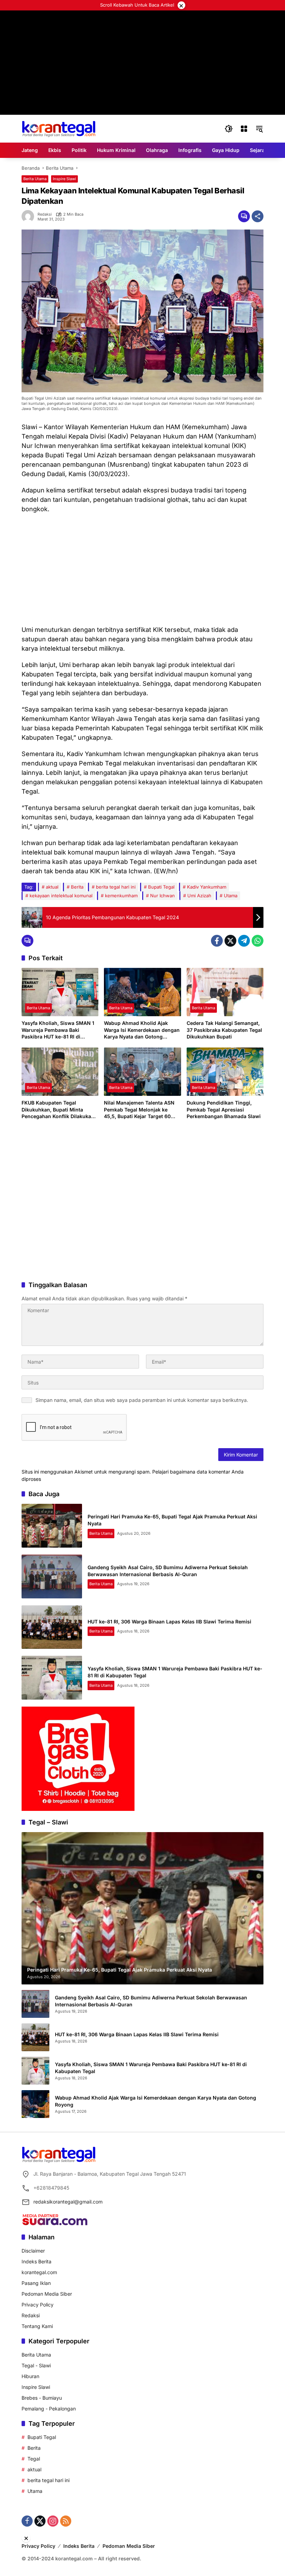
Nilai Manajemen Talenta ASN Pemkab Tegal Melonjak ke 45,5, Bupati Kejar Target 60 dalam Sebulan (139, 1110)
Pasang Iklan (36, 2283)
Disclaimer (33, 2251)
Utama (231, 896)
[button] (229, 129)
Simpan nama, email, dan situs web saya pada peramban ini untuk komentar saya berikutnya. (142, 1400)
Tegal (34, 2459)
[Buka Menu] (244, 129)
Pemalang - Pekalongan (49, 2409)
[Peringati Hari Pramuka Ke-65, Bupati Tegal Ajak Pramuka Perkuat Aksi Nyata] (52, 1526)
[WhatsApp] (258, 941)
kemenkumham (121, 896)
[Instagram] (53, 2521)
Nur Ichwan (162, 896)
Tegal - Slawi (36, 2365)
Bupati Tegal (161, 887)
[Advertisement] (142, 569)
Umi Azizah (199, 896)
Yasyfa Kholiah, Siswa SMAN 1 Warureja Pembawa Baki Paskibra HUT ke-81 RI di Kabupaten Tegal (58, 1030)
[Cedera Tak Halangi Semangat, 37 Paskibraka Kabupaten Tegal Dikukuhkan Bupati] (225, 992)
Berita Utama (35, 179)
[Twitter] (230, 941)
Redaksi (45, 214)
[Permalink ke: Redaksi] (30, 216)
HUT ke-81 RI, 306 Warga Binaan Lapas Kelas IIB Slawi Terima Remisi (169, 1622)
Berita (77, 887)
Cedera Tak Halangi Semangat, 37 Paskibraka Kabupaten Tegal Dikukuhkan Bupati (224, 1030)
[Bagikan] (258, 216)
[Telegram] (244, 941)
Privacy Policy (38, 2305)
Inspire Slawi (64, 179)
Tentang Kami (37, 2326)
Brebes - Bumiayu (42, 2398)
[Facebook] (217, 941)
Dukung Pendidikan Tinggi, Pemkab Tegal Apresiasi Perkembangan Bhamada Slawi (224, 1109)
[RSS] (66, 2521)
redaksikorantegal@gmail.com (68, 2202)
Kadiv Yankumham (207, 887)
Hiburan (30, 2376)
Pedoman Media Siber (47, 2294)
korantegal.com (39, 2272)
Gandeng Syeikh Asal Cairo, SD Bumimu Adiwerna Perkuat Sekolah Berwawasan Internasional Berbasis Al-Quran (151, 2001)
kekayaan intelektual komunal (61, 896)
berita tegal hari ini (116, 887)
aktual (52, 887)
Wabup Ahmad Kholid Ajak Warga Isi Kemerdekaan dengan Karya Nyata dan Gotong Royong (142, 1030)
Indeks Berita (36, 2261)
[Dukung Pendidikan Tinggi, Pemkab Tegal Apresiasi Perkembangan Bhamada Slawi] (225, 1072)
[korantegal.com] (59, 128)
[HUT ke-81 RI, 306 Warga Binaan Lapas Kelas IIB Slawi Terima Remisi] (52, 1627)
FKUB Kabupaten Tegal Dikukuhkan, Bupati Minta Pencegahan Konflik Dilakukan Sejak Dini (58, 1110)
